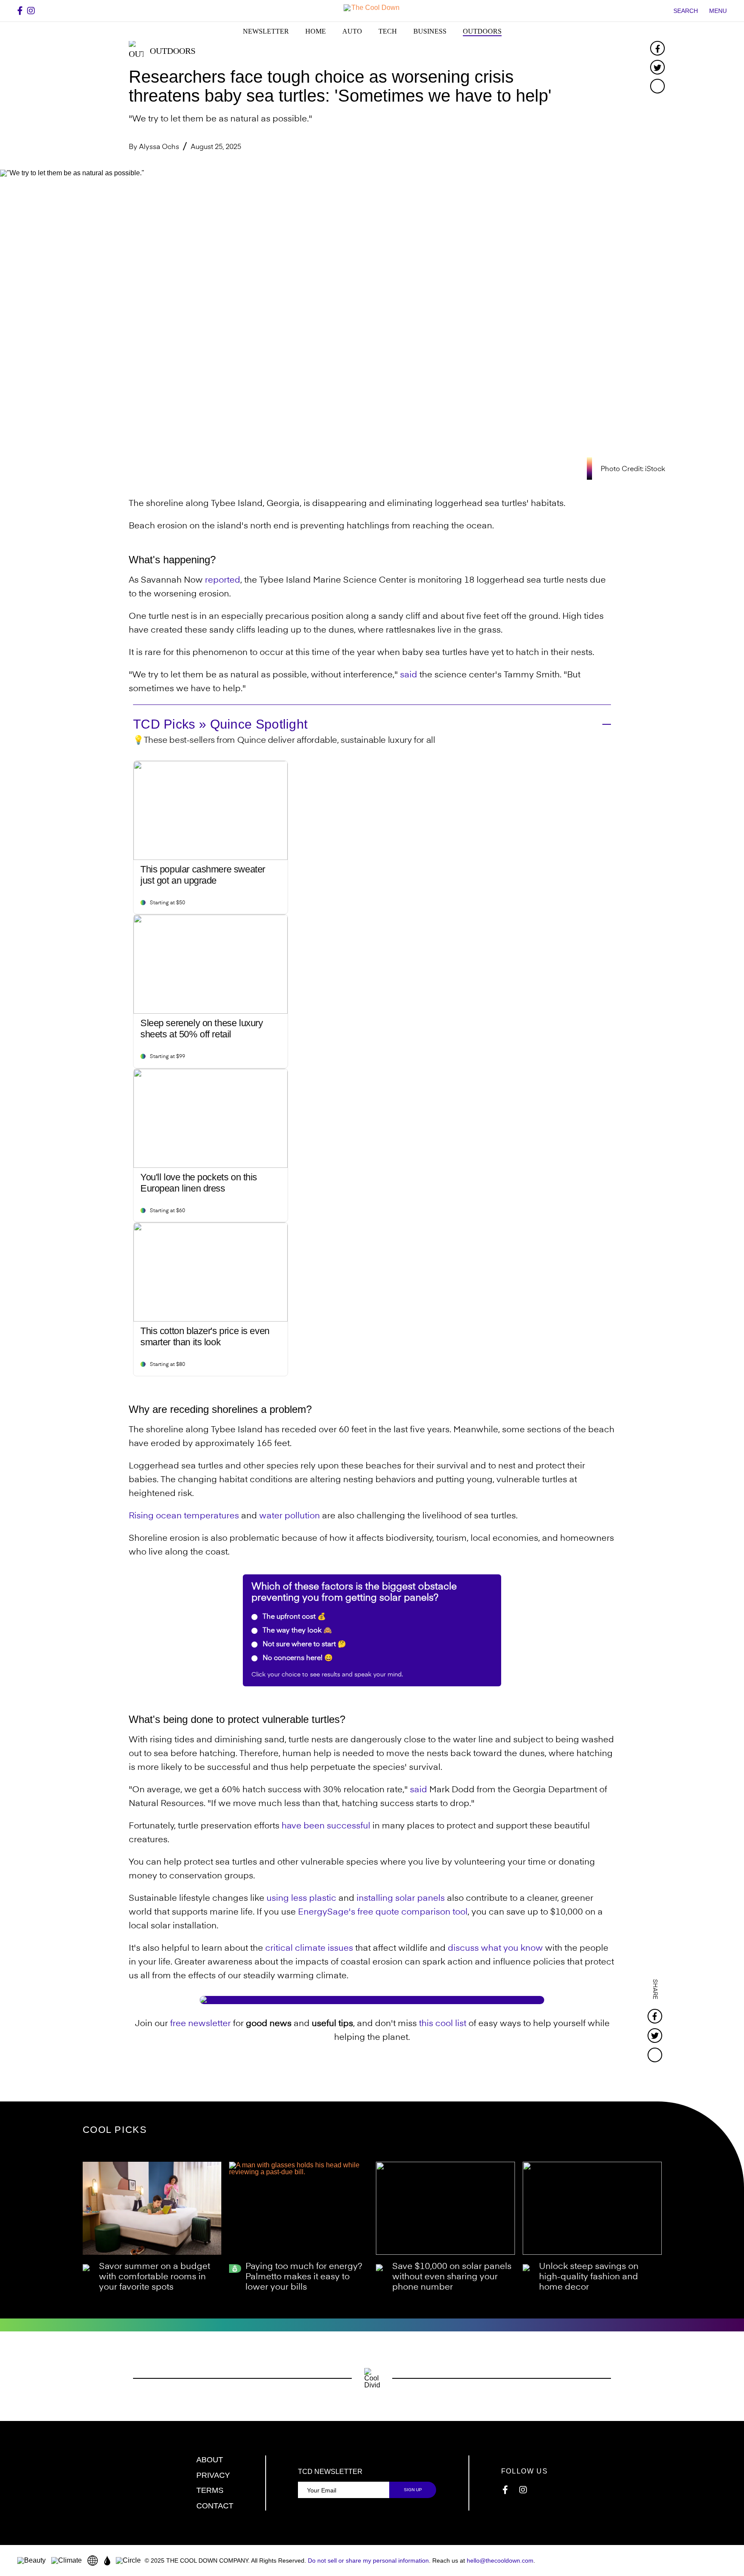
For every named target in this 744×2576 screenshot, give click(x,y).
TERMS (210, 2490)
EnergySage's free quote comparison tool (383, 1912)
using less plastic (301, 1899)
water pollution (290, 1516)
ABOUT (210, 2460)
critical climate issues (309, 1949)
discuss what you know (495, 1949)
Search (686, 11)
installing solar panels (401, 1899)
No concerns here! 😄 (297, 1658)
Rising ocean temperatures (184, 1516)
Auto (352, 31)
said (409, 675)
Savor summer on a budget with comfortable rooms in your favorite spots (155, 2277)
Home (316, 31)
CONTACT (215, 2506)
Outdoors (482, 31)
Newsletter (266, 31)
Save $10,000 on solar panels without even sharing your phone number (452, 2277)
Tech (388, 31)
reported (223, 580)
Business (430, 31)
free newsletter (200, 2024)
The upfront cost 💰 (293, 1617)
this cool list (443, 2024)
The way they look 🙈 (296, 1631)
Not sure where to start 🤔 (304, 1645)
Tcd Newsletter (330, 2472)
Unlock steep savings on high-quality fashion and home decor (589, 2277)
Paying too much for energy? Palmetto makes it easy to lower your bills (304, 2277)
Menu (718, 11)
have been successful (326, 1826)
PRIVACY (213, 2475)
